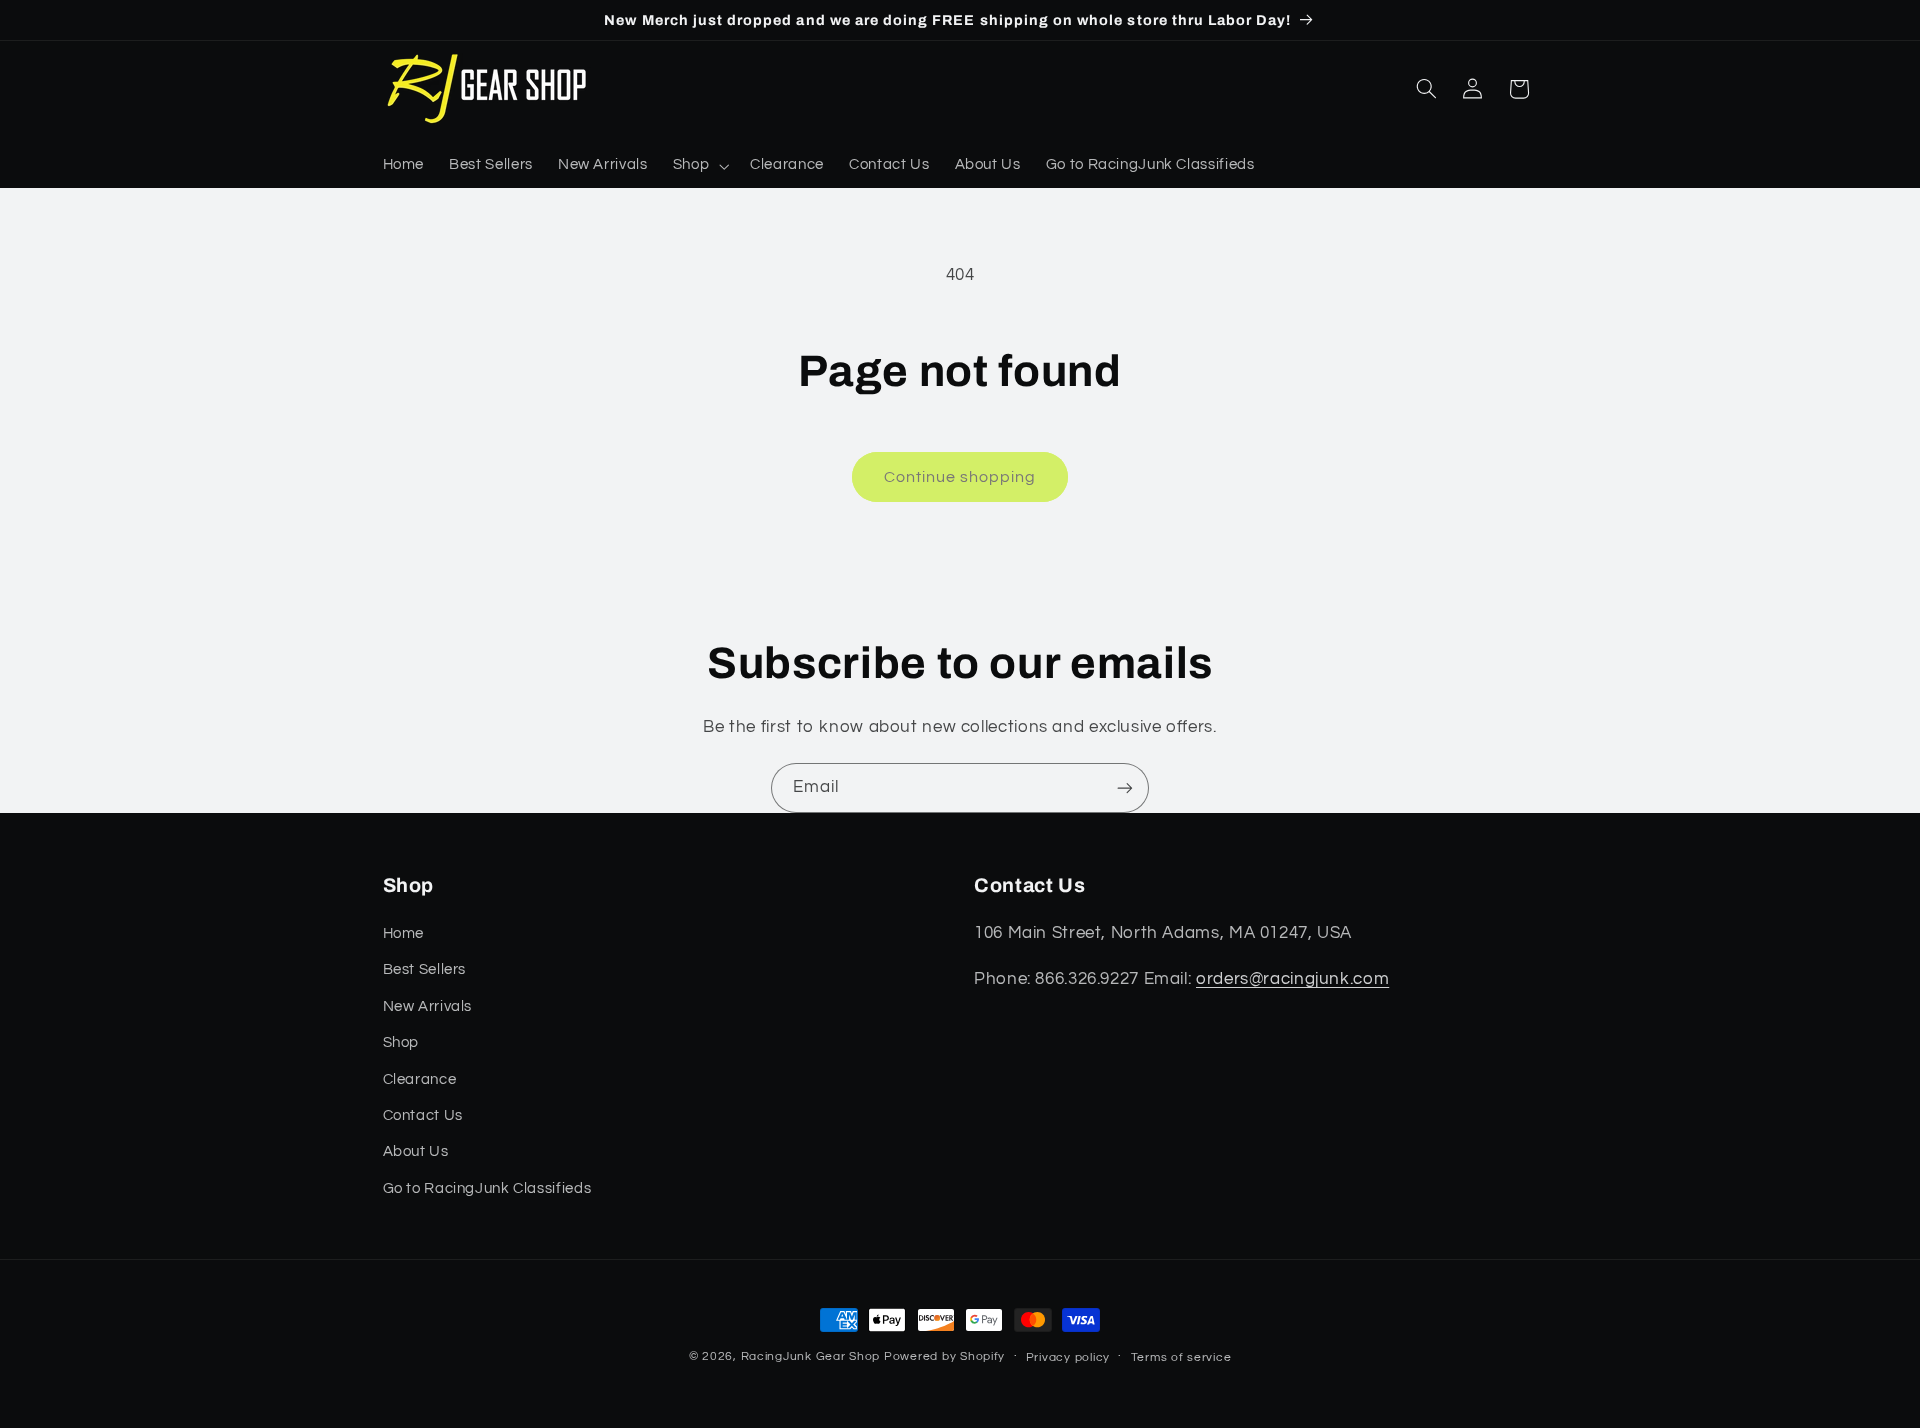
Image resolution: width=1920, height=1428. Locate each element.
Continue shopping (960, 477)
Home (404, 933)
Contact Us (423, 1115)
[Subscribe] (1125, 787)
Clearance (420, 1079)
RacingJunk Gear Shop (811, 1356)
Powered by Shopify (944, 1356)
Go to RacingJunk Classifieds (487, 1188)
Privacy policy (1068, 1357)
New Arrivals (428, 1006)
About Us (416, 1151)
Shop (401, 1042)
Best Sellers (425, 969)
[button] (698, 166)
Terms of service (1181, 1357)
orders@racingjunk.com (1292, 979)
